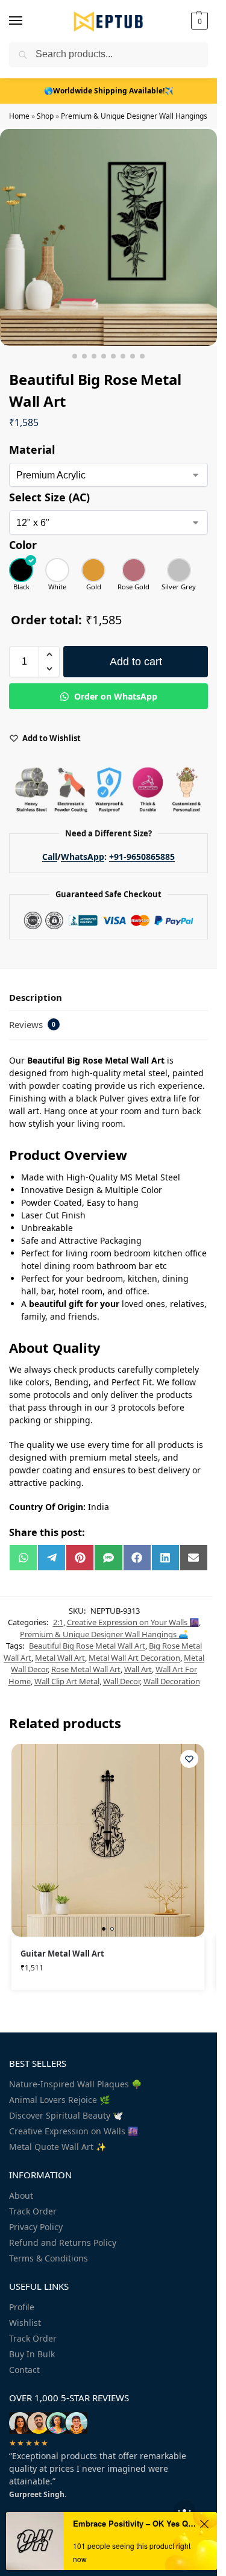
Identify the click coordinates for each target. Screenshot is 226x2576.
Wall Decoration (172, 1681)
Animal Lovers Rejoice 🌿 (59, 2100)
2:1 (58, 1622)
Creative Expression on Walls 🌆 (74, 2131)
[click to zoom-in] (108, 237)
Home (19, 116)
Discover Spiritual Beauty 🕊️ (66, 2115)
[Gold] (93, 570)
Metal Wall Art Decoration (134, 1658)
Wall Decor (121, 1681)
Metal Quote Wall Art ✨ (58, 2147)
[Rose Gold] (133, 570)
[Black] (21, 570)
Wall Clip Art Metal (67, 1681)
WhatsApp (83, 857)
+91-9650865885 (142, 857)
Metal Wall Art (60, 1658)
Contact (24, 2370)
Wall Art (138, 1669)
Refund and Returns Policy (63, 2242)
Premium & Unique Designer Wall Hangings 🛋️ (140, 116)
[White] (57, 570)
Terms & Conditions (49, 2258)
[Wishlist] (189, 1759)
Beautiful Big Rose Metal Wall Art (87, 1646)
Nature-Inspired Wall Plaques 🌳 (75, 2084)
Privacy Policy (36, 2227)
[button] (198, 21)
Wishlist (25, 2323)
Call (50, 857)
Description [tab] (36, 997)
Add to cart (136, 662)
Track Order (33, 2211)
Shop (45, 116)
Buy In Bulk (32, 2354)
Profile (22, 2307)
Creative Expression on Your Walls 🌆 (133, 1622)
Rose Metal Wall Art (86, 1669)
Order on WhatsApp (115, 696)
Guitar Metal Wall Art (62, 1954)
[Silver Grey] (179, 570)
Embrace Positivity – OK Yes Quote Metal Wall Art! (134, 2523)
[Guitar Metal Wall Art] (108, 1840)
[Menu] (27, 21)
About (21, 2195)
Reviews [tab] (32, 1024)
